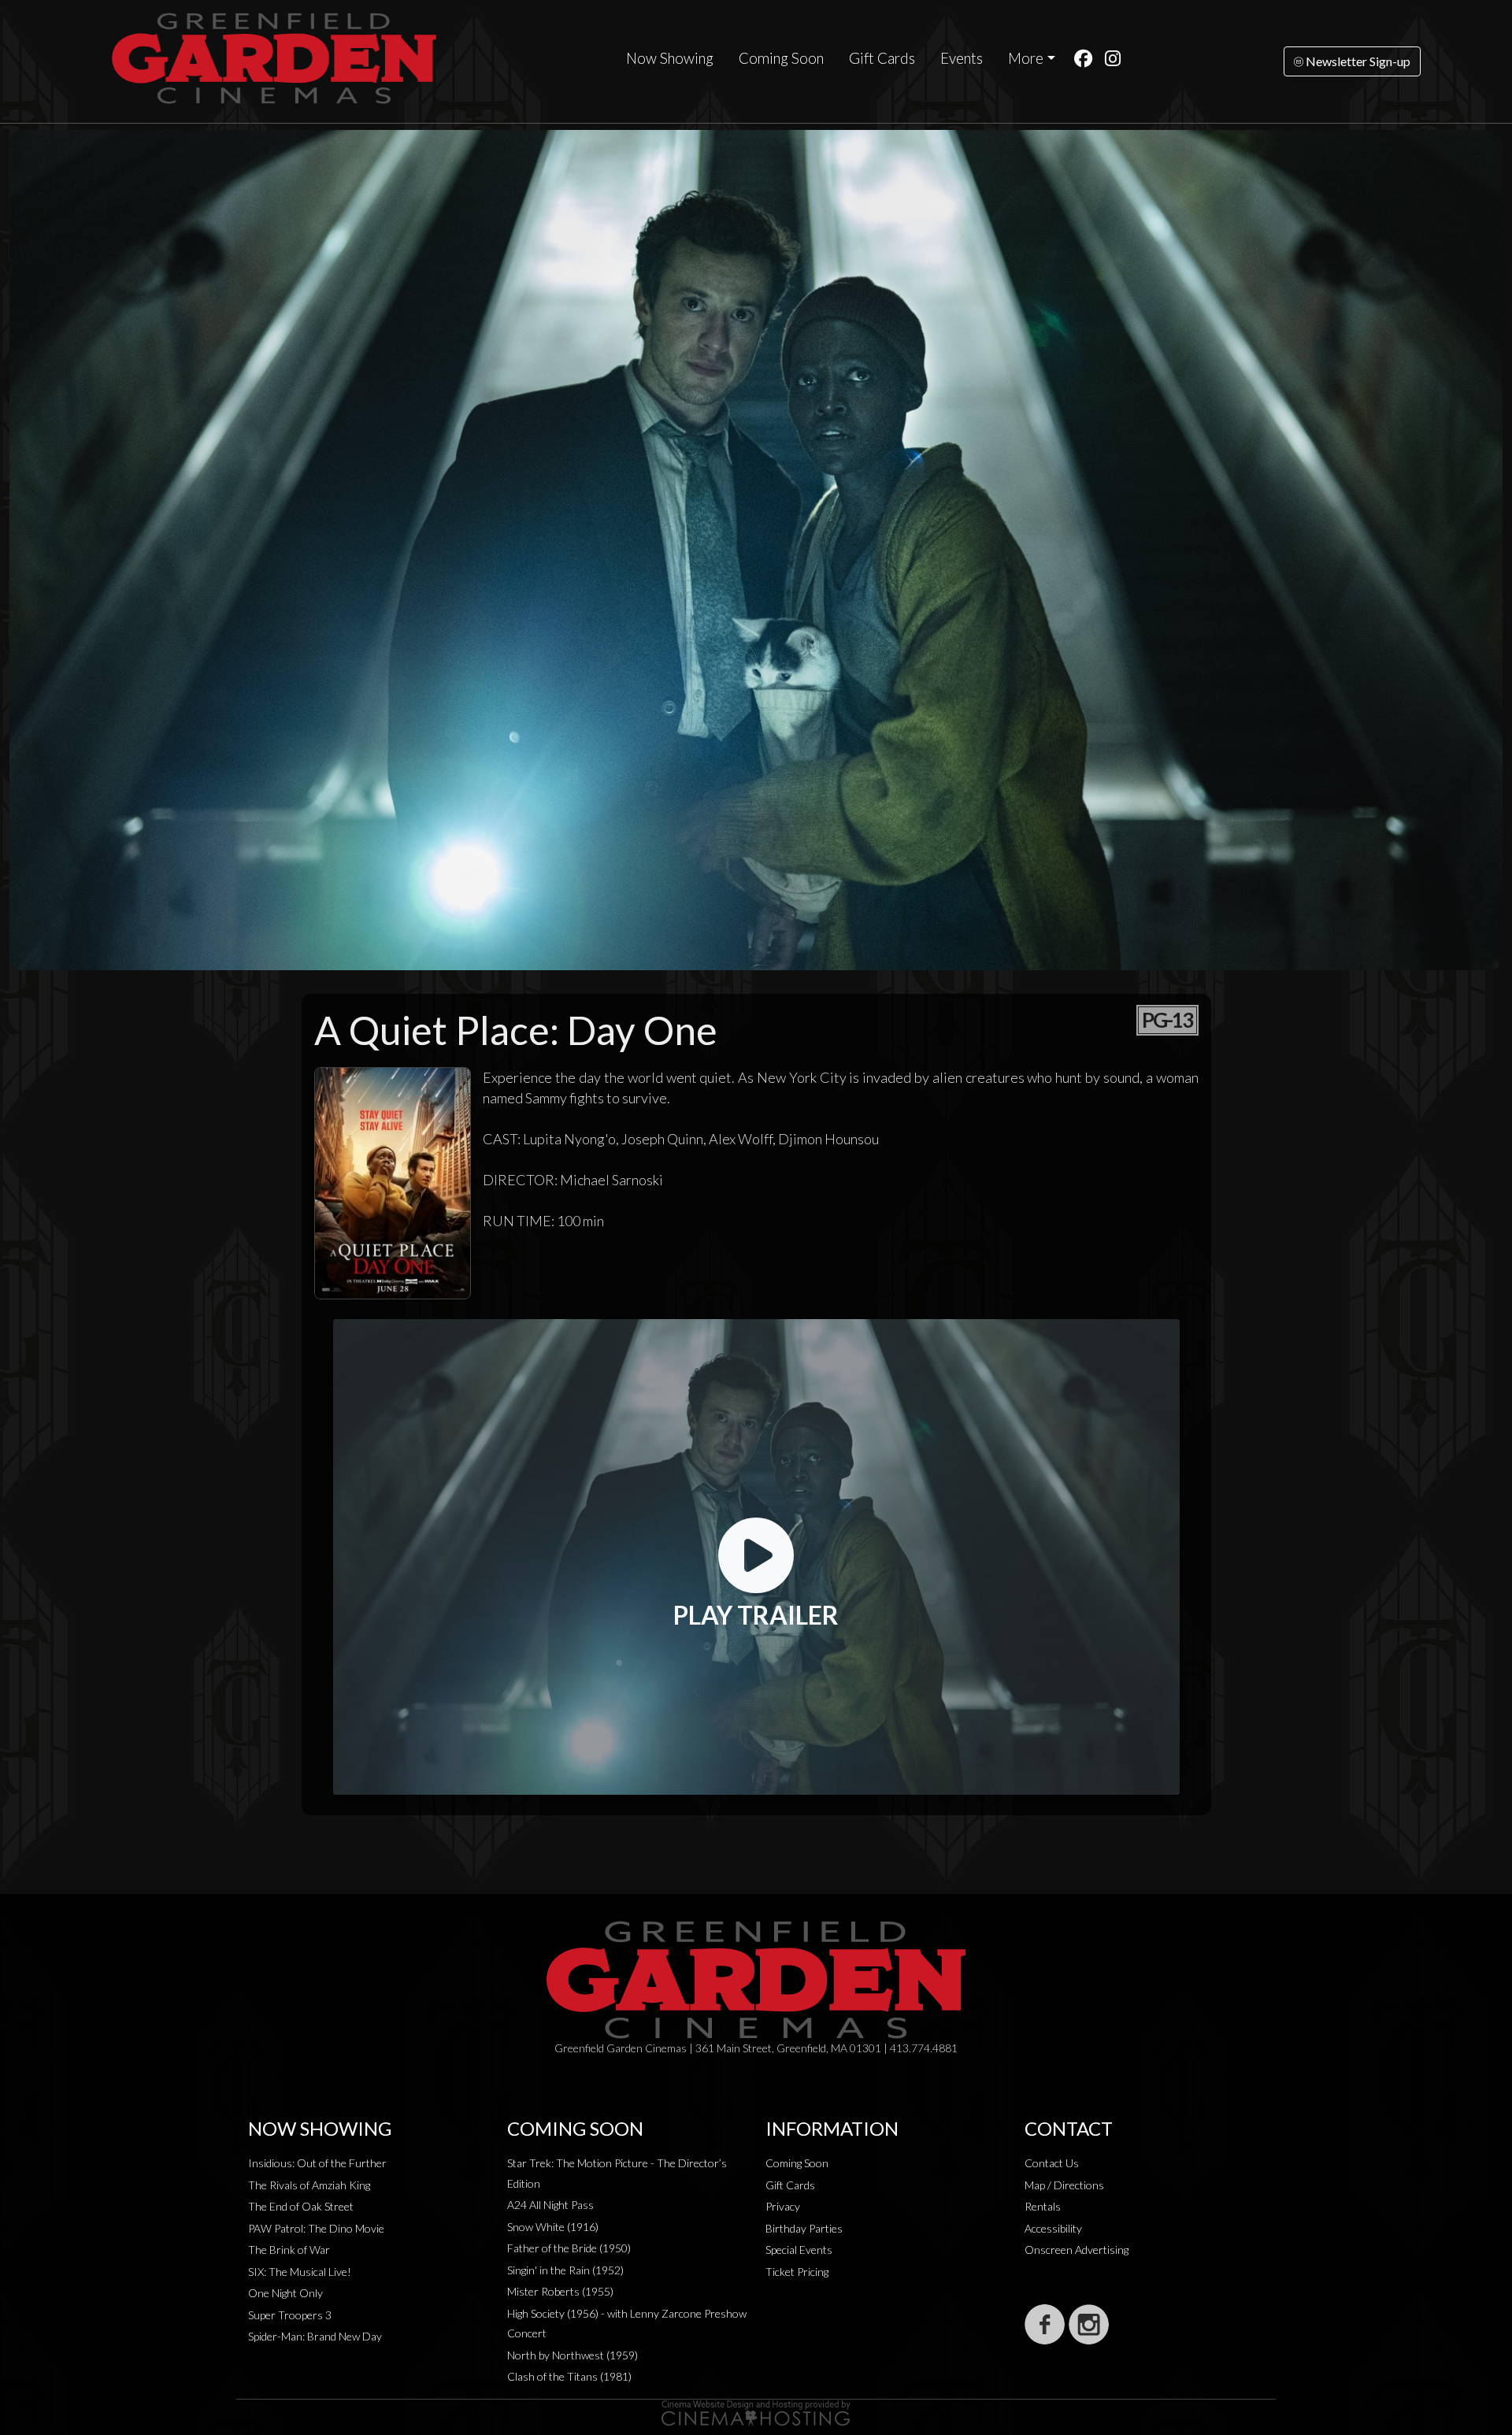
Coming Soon (781, 58)
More (1026, 58)
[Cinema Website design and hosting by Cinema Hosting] (756, 2412)
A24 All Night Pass (550, 2205)
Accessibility (1053, 2228)
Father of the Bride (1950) (569, 2248)
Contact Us (1052, 2163)
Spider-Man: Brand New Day (315, 2336)
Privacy (783, 2206)
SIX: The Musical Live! (300, 2272)
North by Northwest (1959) (573, 2355)
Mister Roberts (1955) (560, 2291)
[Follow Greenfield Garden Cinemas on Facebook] (1045, 2324)
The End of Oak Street (301, 2206)
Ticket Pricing (797, 2272)
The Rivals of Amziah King (309, 2185)
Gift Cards (882, 58)
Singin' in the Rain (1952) (565, 2270)
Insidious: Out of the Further (317, 2163)
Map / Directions (1064, 2185)
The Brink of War (289, 2250)
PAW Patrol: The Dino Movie (316, 2228)
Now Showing (670, 58)
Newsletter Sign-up (1357, 61)
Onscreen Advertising (1077, 2250)
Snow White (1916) (553, 2227)
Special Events (799, 2250)
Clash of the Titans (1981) (569, 2376)
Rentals (1043, 2206)
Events (962, 58)
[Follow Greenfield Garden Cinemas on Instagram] (1089, 2324)
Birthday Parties (804, 2228)
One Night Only (285, 2293)
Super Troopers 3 (290, 2315)
